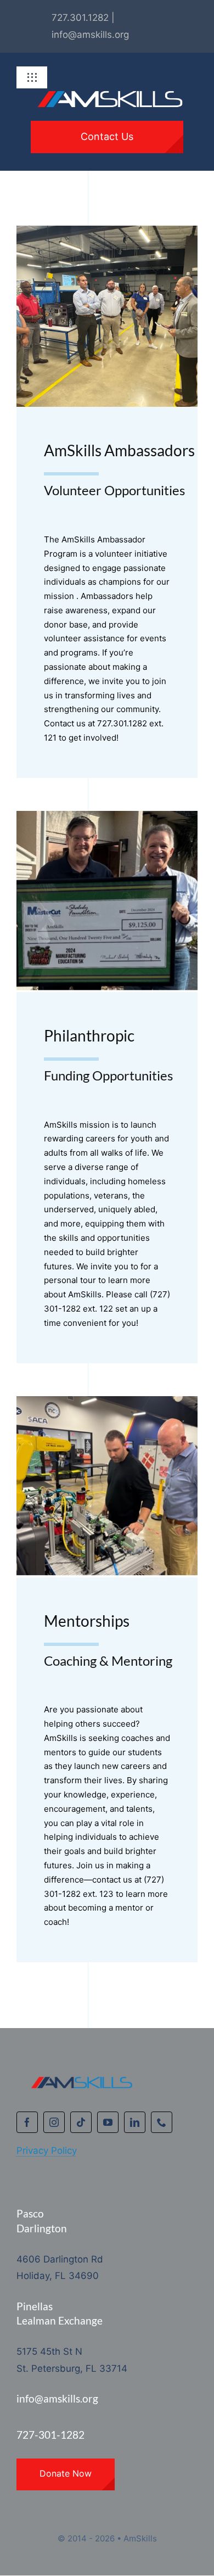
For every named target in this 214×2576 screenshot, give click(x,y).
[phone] (162, 2122)
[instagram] (54, 2122)
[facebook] (27, 2122)
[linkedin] (135, 2122)
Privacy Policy (47, 2151)
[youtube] (108, 2122)
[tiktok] (81, 2122)
